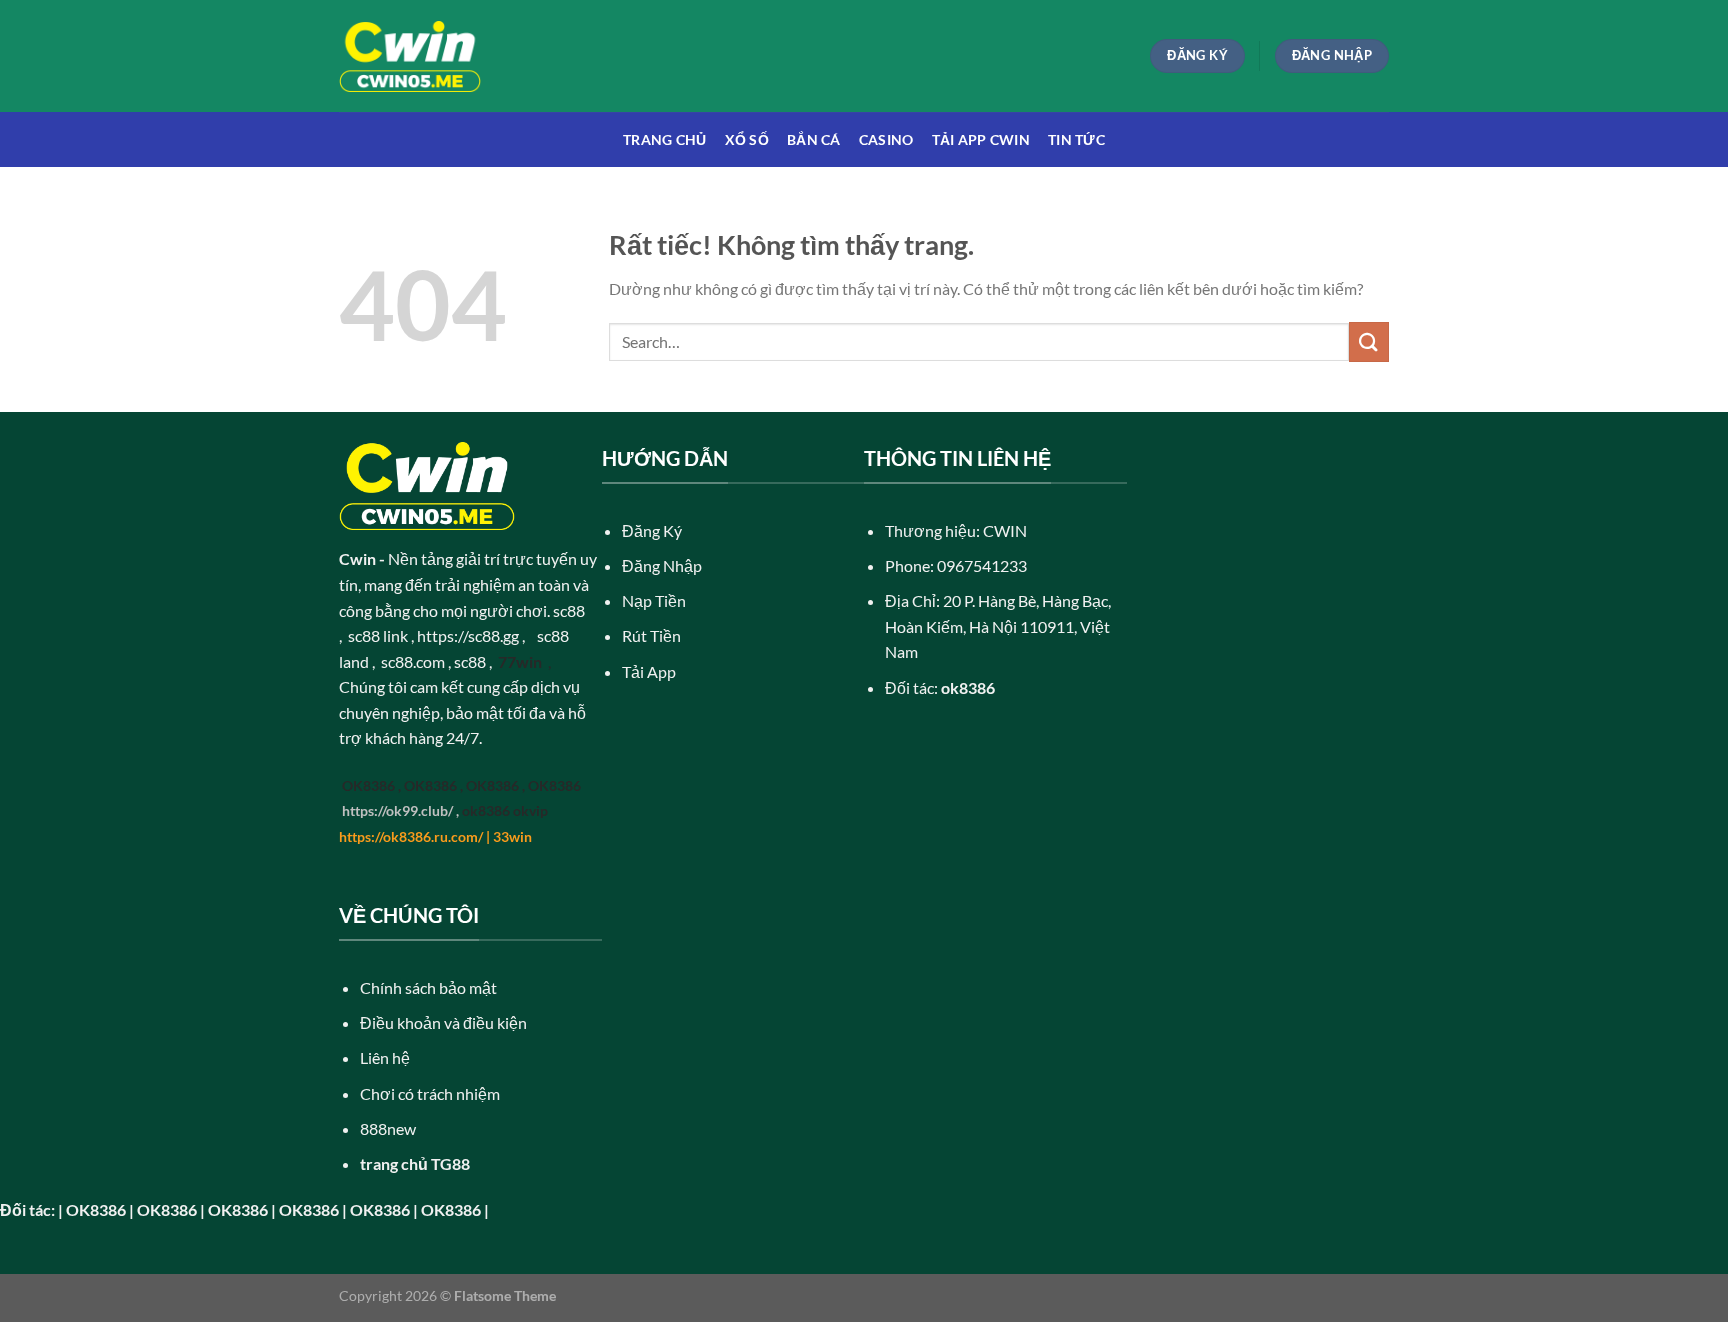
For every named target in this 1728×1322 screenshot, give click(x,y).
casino (886, 139)
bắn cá (814, 139)
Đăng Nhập (662, 565)
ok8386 (968, 687)
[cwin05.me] (410, 56)
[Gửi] (1369, 341)
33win (512, 836)
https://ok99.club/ (397, 810)
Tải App (649, 671)
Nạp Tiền (654, 600)
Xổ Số (747, 139)
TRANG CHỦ (665, 139)
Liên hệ (385, 1057)
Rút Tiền (651, 635)
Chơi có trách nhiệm (430, 1093)
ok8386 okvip (505, 810)
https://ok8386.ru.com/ (411, 836)
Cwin (357, 558)
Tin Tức (1076, 139)
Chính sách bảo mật (428, 987)
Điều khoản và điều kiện (443, 1022)
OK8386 (368, 785)
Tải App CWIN (981, 139)
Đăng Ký (652, 530)
